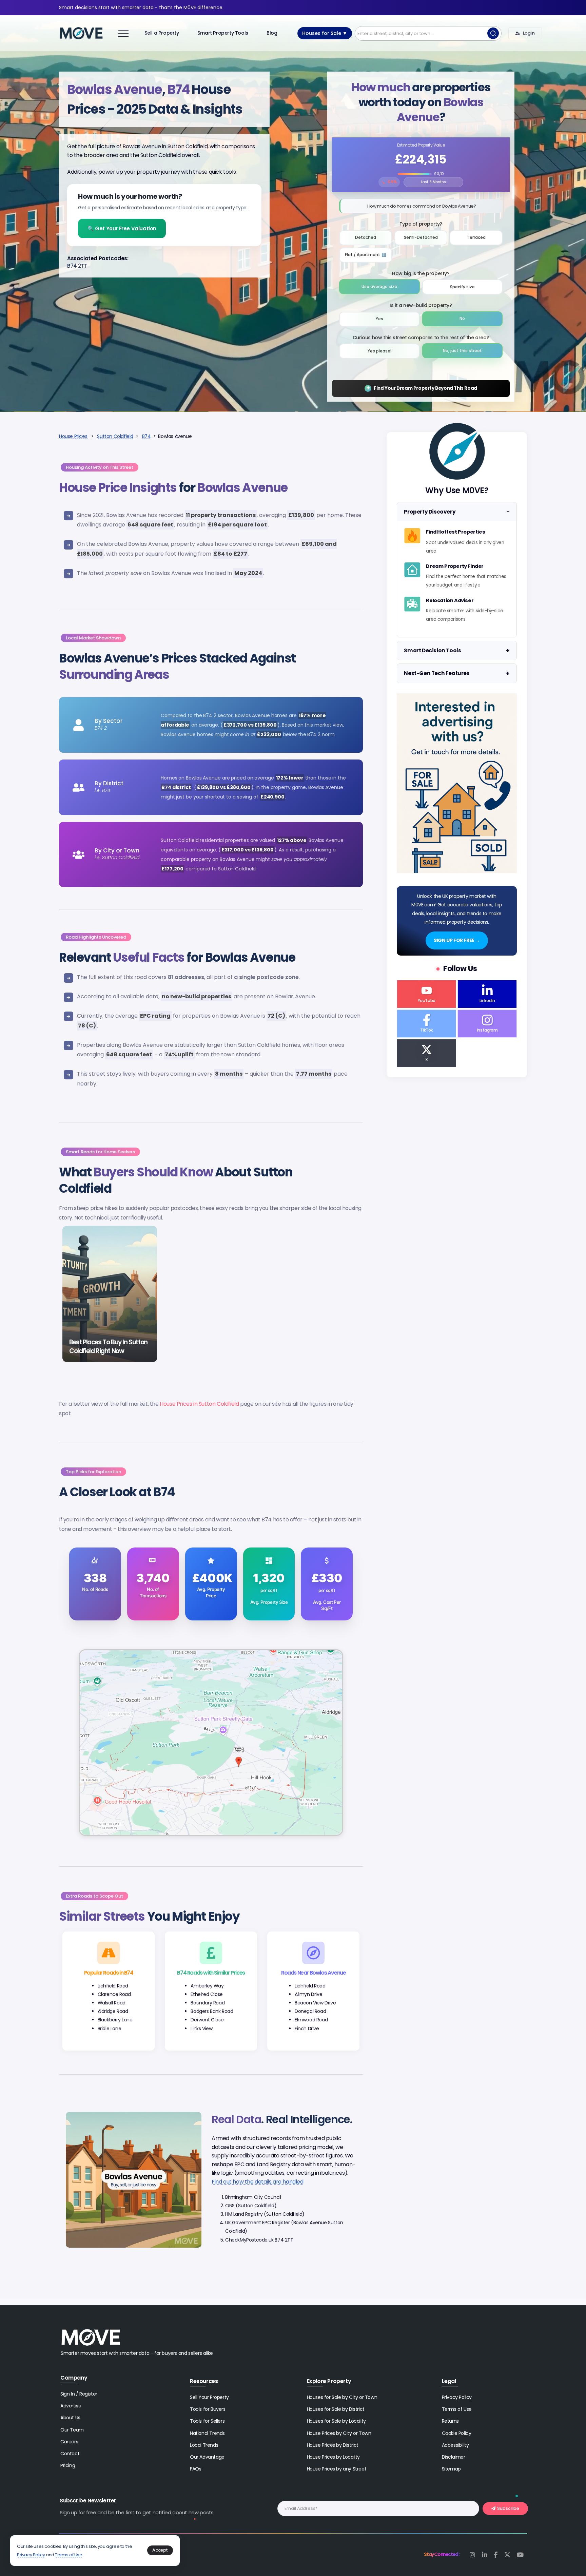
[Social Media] (426, 994)
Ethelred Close (207, 1994)
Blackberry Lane (115, 2020)
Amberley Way (207, 1986)
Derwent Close (207, 2020)
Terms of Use (69, 2555)
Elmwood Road (311, 2020)
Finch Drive (307, 2029)
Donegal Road (310, 2011)
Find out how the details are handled (258, 2182)
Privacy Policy (31, 2555)
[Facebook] (496, 2555)
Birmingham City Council (253, 2197)
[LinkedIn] (485, 2555)
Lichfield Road (113, 1986)
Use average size (379, 287)
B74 (146, 436)
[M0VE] (81, 33)
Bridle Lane (110, 2029)
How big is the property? (421, 273)
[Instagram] (472, 2555)
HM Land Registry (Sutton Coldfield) (265, 2214)
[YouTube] (520, 2555)
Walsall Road (112, 2003)
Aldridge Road (113, 2011)
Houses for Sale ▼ (325, 33)
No (462, 319)
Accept (160, 2550)
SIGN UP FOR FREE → (457, 940)
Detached (366, 237)
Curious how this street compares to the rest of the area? (421, 338)
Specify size (462, 287)
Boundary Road (208, 2003)
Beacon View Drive (315, 2003)
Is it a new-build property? (421, 305)
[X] (507, 2555)
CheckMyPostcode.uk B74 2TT (259, 2240)
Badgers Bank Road (212, 2011)
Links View (201, 2029)
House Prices (74, 436)
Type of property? (421, 224)
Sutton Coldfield (115, 436)
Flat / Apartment (368, 253)
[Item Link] (110, 1294)
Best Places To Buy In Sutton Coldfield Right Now (108, 1347)
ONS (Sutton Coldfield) (251, 2206)
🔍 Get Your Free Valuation (122, 228)
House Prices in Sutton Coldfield (199, 1404)
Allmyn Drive (308, 1994)
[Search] (493, 33)
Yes (379, 319)
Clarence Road (114, 1994)
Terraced (476, 237)
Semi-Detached (421, 237)
